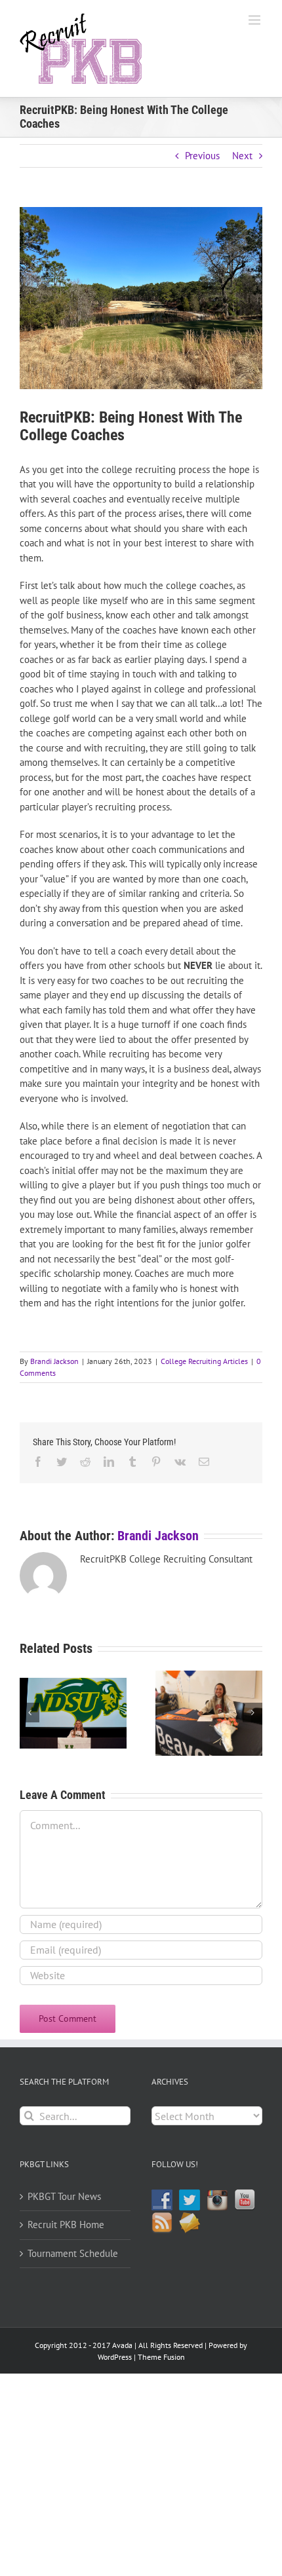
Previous (202, 156)
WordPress (115, 2357)
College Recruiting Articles (204, 1361)
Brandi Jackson (54, 1361)
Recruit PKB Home (66, 2225)
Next (242, 156)
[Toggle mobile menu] (255, 20)
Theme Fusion (161, 2357)
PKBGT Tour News (64, 2196)
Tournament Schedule (73, 2253)
